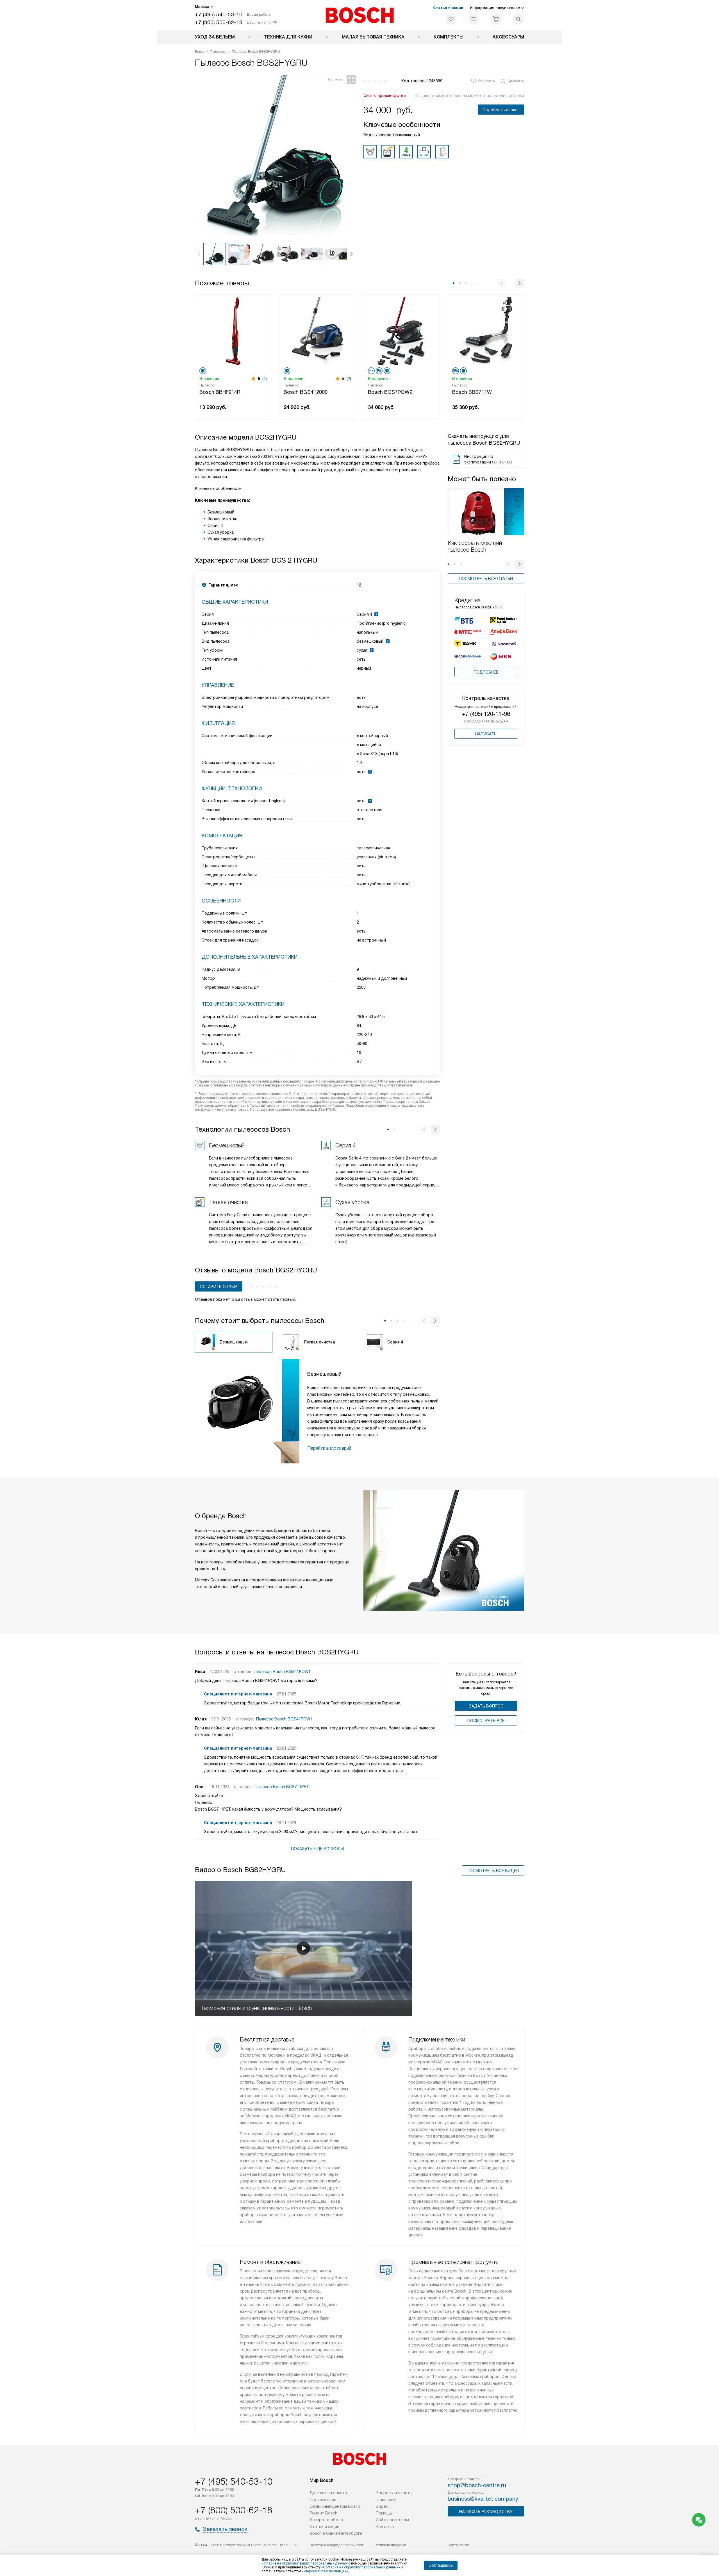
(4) (265, 379)
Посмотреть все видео (493, 1871)
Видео (382, 2506)
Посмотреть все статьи (486, 579)
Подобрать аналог (501, 110)
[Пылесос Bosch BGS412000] (317, 330)
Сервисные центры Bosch (335, 2506)
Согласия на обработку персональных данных (361, 2567)
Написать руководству (486, 2512)
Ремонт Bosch (323, 2513)
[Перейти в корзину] (496, 19)
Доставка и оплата (328, 2493)
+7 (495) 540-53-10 (219, 14)
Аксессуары (508, 37)
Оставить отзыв (219, 1287)
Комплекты (449, 37)
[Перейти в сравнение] (474, 19)
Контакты (385, 2527)
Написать (486, 734)
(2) (349, 379)
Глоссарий (386, 2500)
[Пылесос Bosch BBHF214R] (233, 330)
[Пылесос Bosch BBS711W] (486, 330)
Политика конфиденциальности (337, 2545)
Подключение (323, 2500)
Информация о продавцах (325, 2571)
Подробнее (486, 672)
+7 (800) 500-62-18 (219, 22)
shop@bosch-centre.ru (477, 2485)
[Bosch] (360, 15)
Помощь (384, 2513)
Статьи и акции (448, 8)
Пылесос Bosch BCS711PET (282, 1787)
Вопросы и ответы (394, 2493)
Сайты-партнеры (392, 2520)
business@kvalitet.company (483, 2499)
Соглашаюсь (441, 2565)
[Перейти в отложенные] (451, 19)
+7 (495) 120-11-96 (486, 714)
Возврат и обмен (326, 2520)
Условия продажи (391, 2545)
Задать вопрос (486, 1706)
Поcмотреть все (486, 1721)
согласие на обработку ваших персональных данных (304, 2563)
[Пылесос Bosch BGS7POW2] (402, 330)
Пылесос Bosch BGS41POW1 (283, 1672)
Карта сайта (459, 2545)
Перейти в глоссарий (329, 1448)
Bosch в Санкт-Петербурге (336, 2533)
